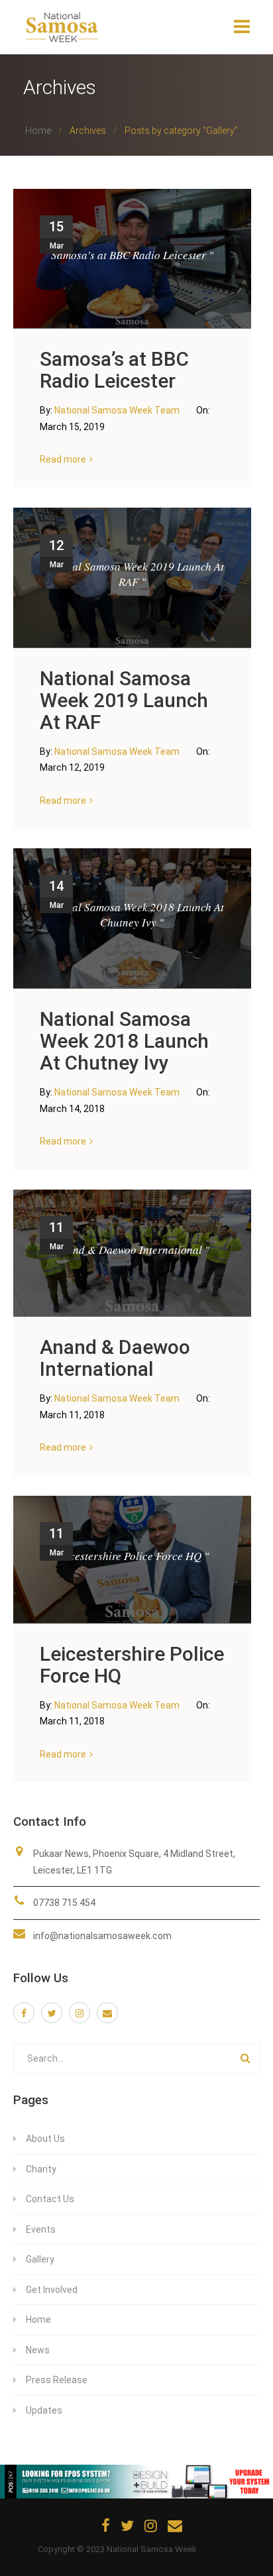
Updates (44, 2410)
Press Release (57, 2380)
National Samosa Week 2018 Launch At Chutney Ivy (124, 1041)
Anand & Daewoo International (115, 1358)
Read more (63, 459)
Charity (41, 2169)
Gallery (40, 2259)
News (38, 2350)
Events (41, 2229)
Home (38, 131)
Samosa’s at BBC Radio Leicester (114, 370)
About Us (45, 2139)
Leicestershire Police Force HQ (132, 1665)
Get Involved (52, 2290)
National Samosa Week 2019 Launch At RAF (124, 700)
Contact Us (50, 2199)
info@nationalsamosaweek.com (102, 1936)
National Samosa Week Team (118, 410)
